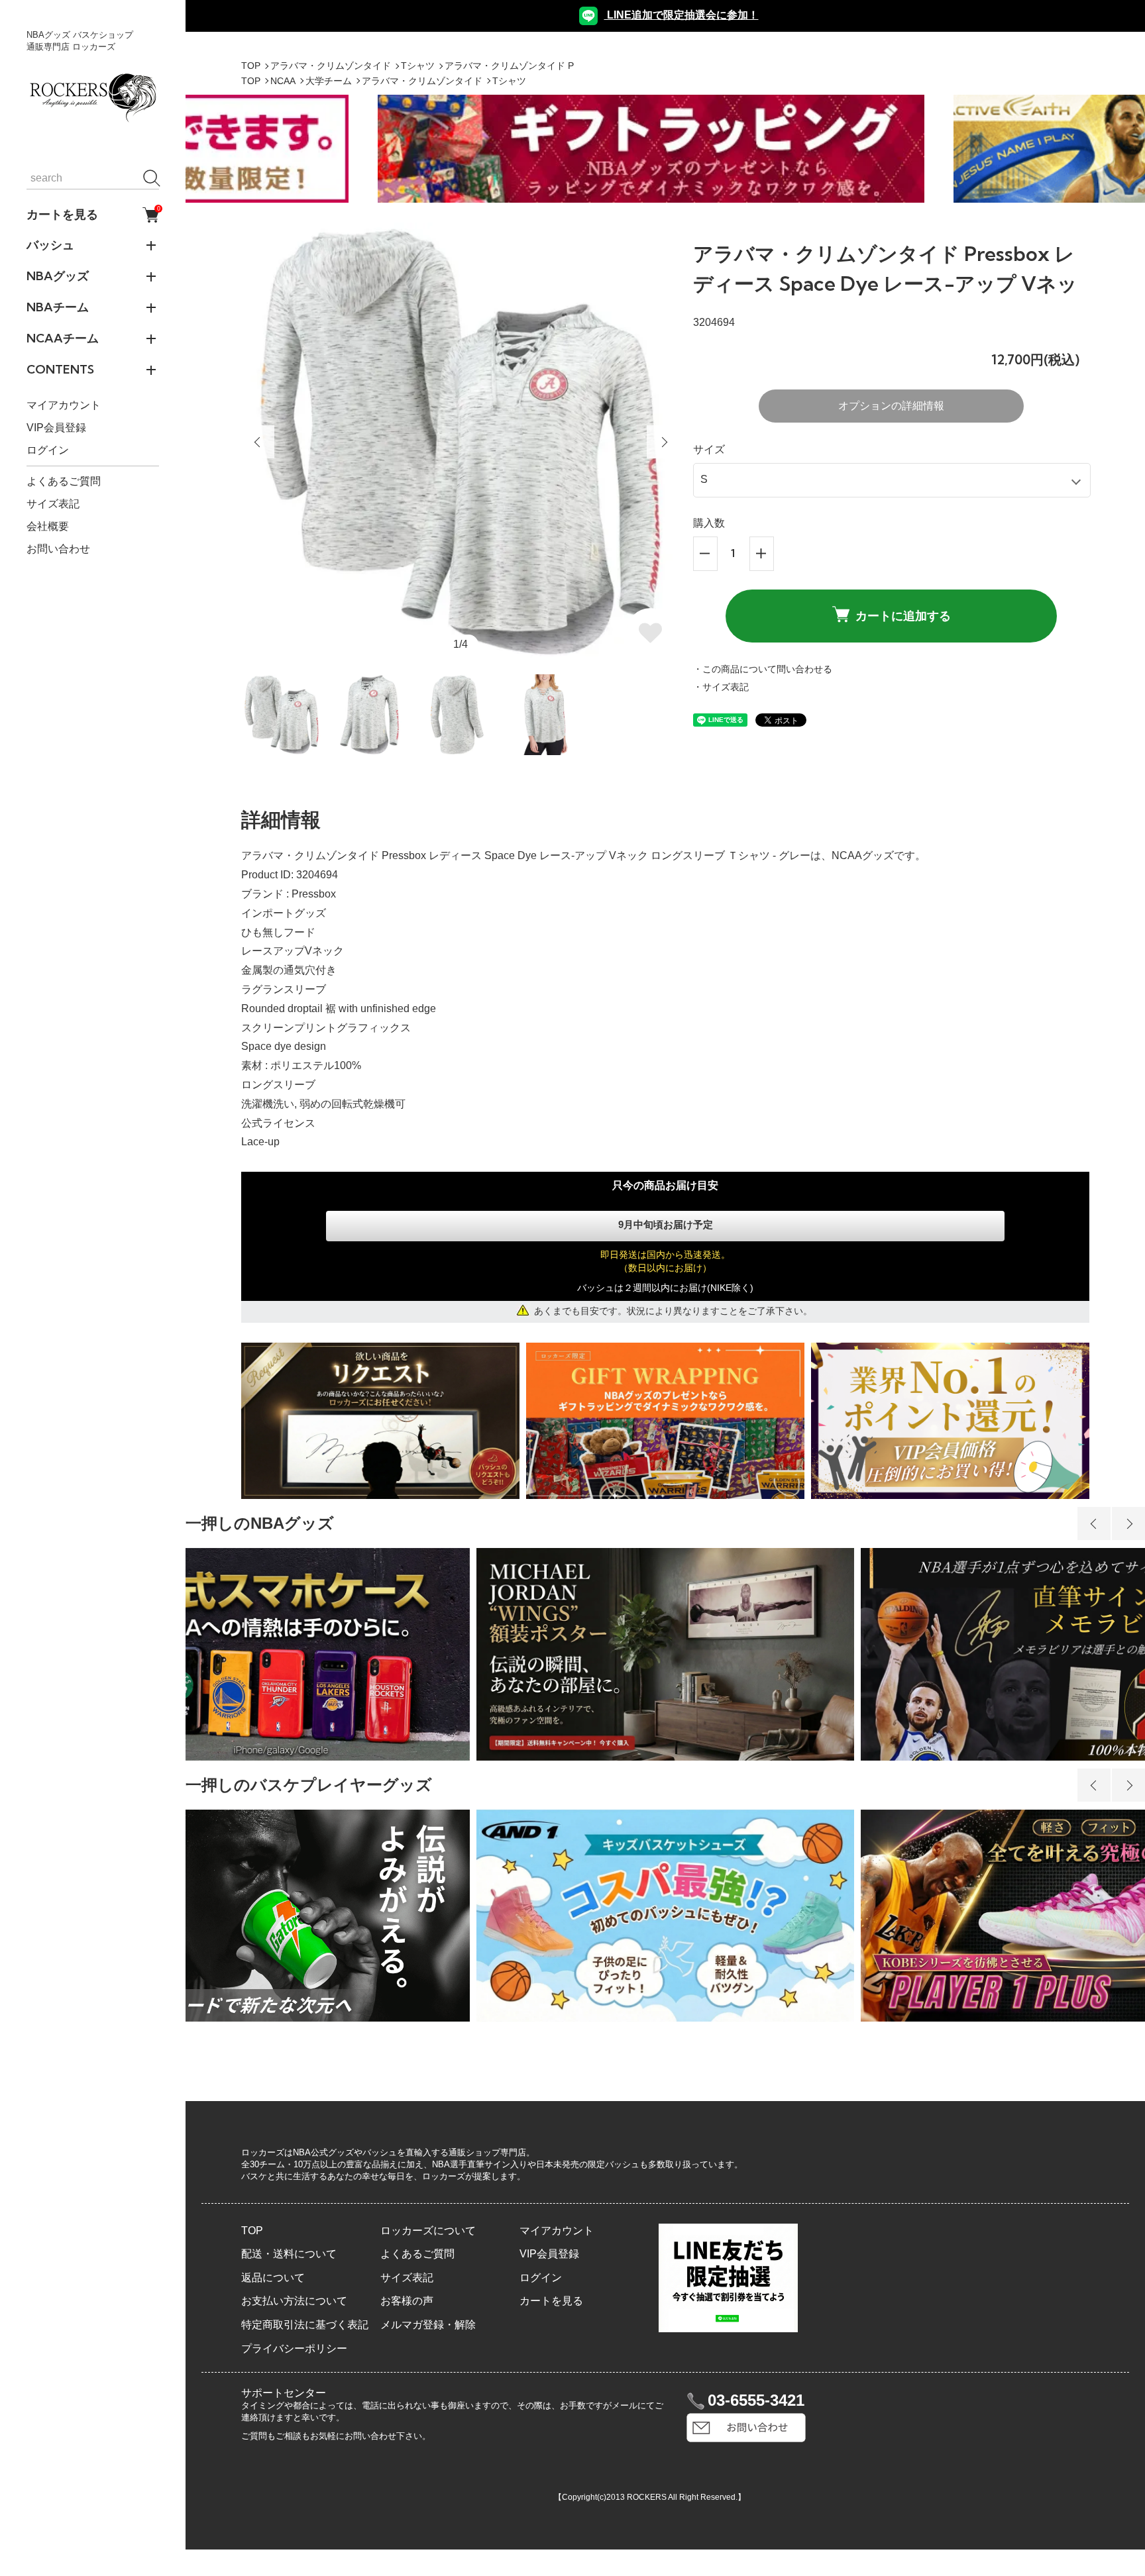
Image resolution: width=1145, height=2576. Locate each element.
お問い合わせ (58, 549)
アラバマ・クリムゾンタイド (331, 66)
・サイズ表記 (721, 687)
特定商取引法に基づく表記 (305, 2325)
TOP (251, 66)
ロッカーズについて (428, 2231)
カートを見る (93, 215)
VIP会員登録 (56, 428)
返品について (273, 2278)
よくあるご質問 (64, 481)
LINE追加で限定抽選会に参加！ (682, 15)
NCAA (283, 81)
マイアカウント (64, 406)
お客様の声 (407, 2301)
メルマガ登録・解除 (428, 2325)
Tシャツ (418, 66)
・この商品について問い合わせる (763, 669)
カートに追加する (903, 616)
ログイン (48, 451)
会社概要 (48, 526)
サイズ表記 (53, 504)
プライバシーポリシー (294, 2348)
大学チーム (329, 81)
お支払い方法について (294, 2301)
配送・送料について (289, 2254)
